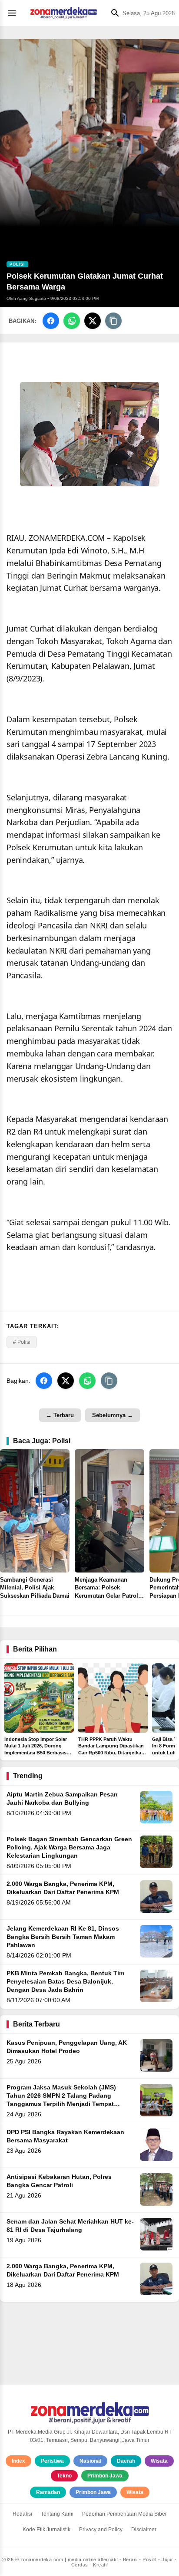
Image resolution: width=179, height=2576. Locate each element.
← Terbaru (60, 1415)
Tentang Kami (57, 2514)
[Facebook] (51, 321)
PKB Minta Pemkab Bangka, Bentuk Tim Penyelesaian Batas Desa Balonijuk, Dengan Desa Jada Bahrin (65, 1982)
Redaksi (22, 2514)
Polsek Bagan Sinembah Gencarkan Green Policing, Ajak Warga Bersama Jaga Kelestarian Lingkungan (69, 1847)
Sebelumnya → (113, 1415)
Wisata (159, 2461)
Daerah (126, 2461)
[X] (93, 321)
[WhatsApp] (72, 321)
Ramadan (48, 2492)
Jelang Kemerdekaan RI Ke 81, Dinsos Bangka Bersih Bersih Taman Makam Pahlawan (63, 1937)
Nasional (90, 2461)
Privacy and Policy (101, 2530)
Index (18, 2461)
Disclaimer (144, 2530)
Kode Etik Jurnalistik (46, 2530)
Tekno (64, 2476)
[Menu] (14, 13)
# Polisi (22, 1342)
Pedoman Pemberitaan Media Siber (124, 2514)
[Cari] (113, 13)
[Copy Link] (113, 321)
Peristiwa (52, 2461)
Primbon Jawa (105, 2476)
